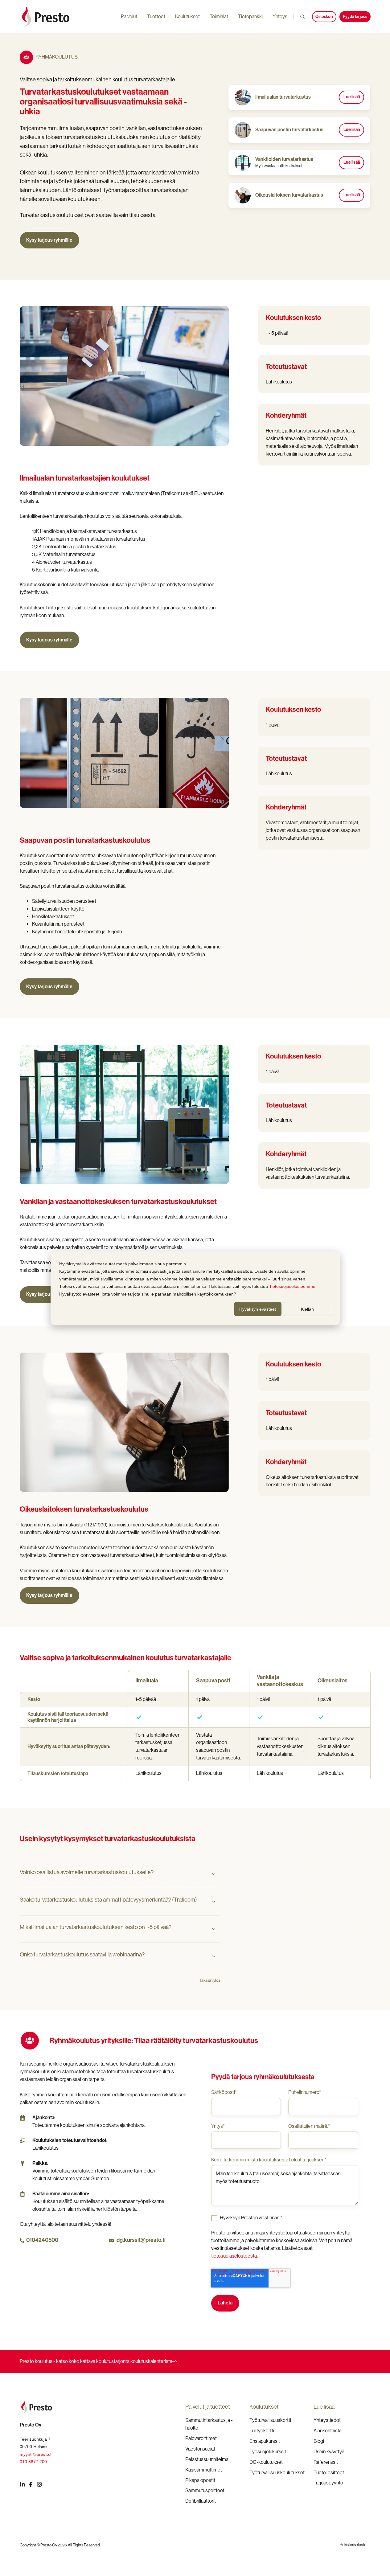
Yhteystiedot (327, 2420)
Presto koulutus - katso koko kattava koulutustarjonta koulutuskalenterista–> (99, 2361)
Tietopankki (250, 16)
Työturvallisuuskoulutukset (277, 2473)
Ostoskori (324, 16)
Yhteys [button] (280, 16)
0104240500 (42, 2240)
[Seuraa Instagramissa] (39, 2484)
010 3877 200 (33, 2462)
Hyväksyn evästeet (258, 1309)
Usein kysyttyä (329, 2452)
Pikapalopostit (200, 2480)
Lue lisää (352, 97)
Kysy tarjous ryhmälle (49, 240)
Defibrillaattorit (201, 2501)
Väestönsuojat (200, 2449)
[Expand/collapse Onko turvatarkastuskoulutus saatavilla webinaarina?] (214, 1956)
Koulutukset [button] (187, 16)
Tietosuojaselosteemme (292, 1286)
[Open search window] (302, 17)
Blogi (319, 2441)
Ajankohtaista (328, 2431)
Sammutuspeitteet (205, 2490)
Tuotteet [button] (156, 16)
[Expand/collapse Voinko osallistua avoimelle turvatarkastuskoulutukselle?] (214, 1874)
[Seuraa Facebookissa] (31, 2484)
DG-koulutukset (266, 2462)
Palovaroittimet (201, 2438)
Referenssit (326, 2462)
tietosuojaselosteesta (234, 2256)
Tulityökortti (262, 2431)
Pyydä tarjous (355, 16)
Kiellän (307, 1309)
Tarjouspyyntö (328, 2483)
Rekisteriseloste (353, 2545)
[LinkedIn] (23, 2484)
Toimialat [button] (219, 16)
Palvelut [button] (129, 16)
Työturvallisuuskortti (270, 2420)
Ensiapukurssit (265, 2441)
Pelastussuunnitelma (207, 2459)
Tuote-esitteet (329, 2473)
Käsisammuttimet (204, 2470)
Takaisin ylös (210, 1980)
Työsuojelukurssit (268, 2452)
